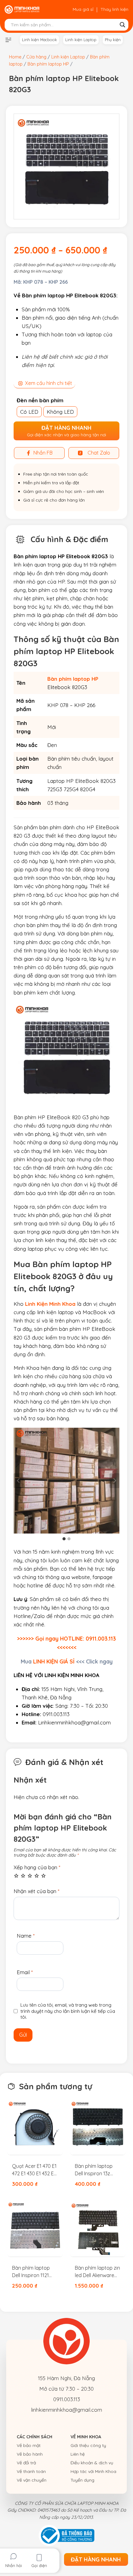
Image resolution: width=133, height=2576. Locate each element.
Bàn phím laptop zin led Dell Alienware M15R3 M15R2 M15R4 (97, 2272)
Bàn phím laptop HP (73, 679)
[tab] (64, 1539)
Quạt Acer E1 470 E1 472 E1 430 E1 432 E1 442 (34, 2170)
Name (26, 1936)
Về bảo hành (30, 2454)
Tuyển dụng (82, 2480)
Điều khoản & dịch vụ (92, 2463)
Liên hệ (78, 2454)
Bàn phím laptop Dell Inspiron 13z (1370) (94, 2170)
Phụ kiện (113, 40)
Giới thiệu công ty (88, 2445)
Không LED (60, 412)
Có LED (29, 412)
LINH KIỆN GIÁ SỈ (54, 1661)
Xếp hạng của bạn (37, 1867)
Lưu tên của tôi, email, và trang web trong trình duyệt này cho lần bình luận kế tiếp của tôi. (68, 2011)
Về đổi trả (26, 2463)
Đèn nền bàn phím (40, 400)
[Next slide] (114, 1481)
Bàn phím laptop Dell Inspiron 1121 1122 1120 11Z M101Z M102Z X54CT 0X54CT (34, 2272)
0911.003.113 (67, 2399)
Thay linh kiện (114, 9)
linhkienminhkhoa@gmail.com (66, 2410)
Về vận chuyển (32, 2480)
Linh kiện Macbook (39, 40)
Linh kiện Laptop (81, 40)
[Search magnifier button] (122, 25)
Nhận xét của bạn (36, 1891)
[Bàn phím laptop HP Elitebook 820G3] (66, 166)
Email (25, 1972)
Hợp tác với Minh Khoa (93, 2471)
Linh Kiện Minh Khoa (50, 1304)
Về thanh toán (31, 2471)
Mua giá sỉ (83, 9)
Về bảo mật (29, 2445)
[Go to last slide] (19, 1481)
